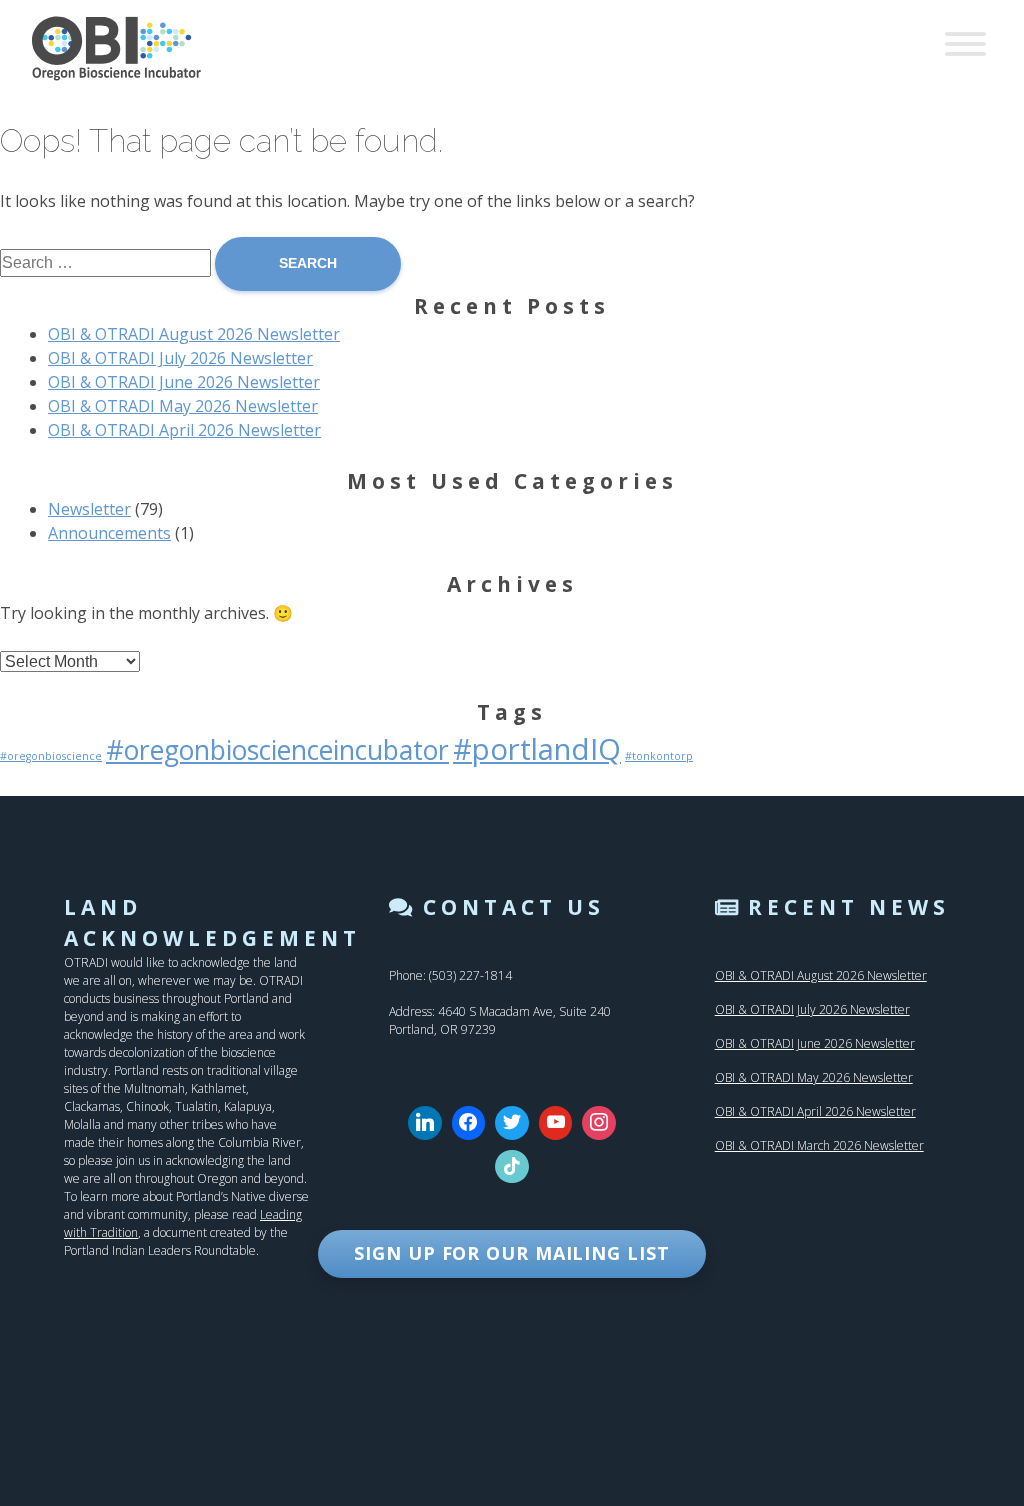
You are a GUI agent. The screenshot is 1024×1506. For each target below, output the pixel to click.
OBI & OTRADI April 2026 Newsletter (184, 430)
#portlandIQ (537, 749)
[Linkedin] (425, 1123)
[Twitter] (512, 1123)
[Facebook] (469, 1123)
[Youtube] (556, 1123)
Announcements (109, 533)
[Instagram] (599, 1123)
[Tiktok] (512, 1167)
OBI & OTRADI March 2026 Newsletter (819, 1145)
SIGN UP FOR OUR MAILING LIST (511, 1253)
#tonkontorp (659, 756)
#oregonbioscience (51, 756)
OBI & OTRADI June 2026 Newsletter (184, 382)
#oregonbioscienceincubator (277, 750)
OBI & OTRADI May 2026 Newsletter (183, 406)
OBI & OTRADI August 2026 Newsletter (194, 334)
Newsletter (89, 509)
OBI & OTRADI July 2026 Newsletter (180, 358)
